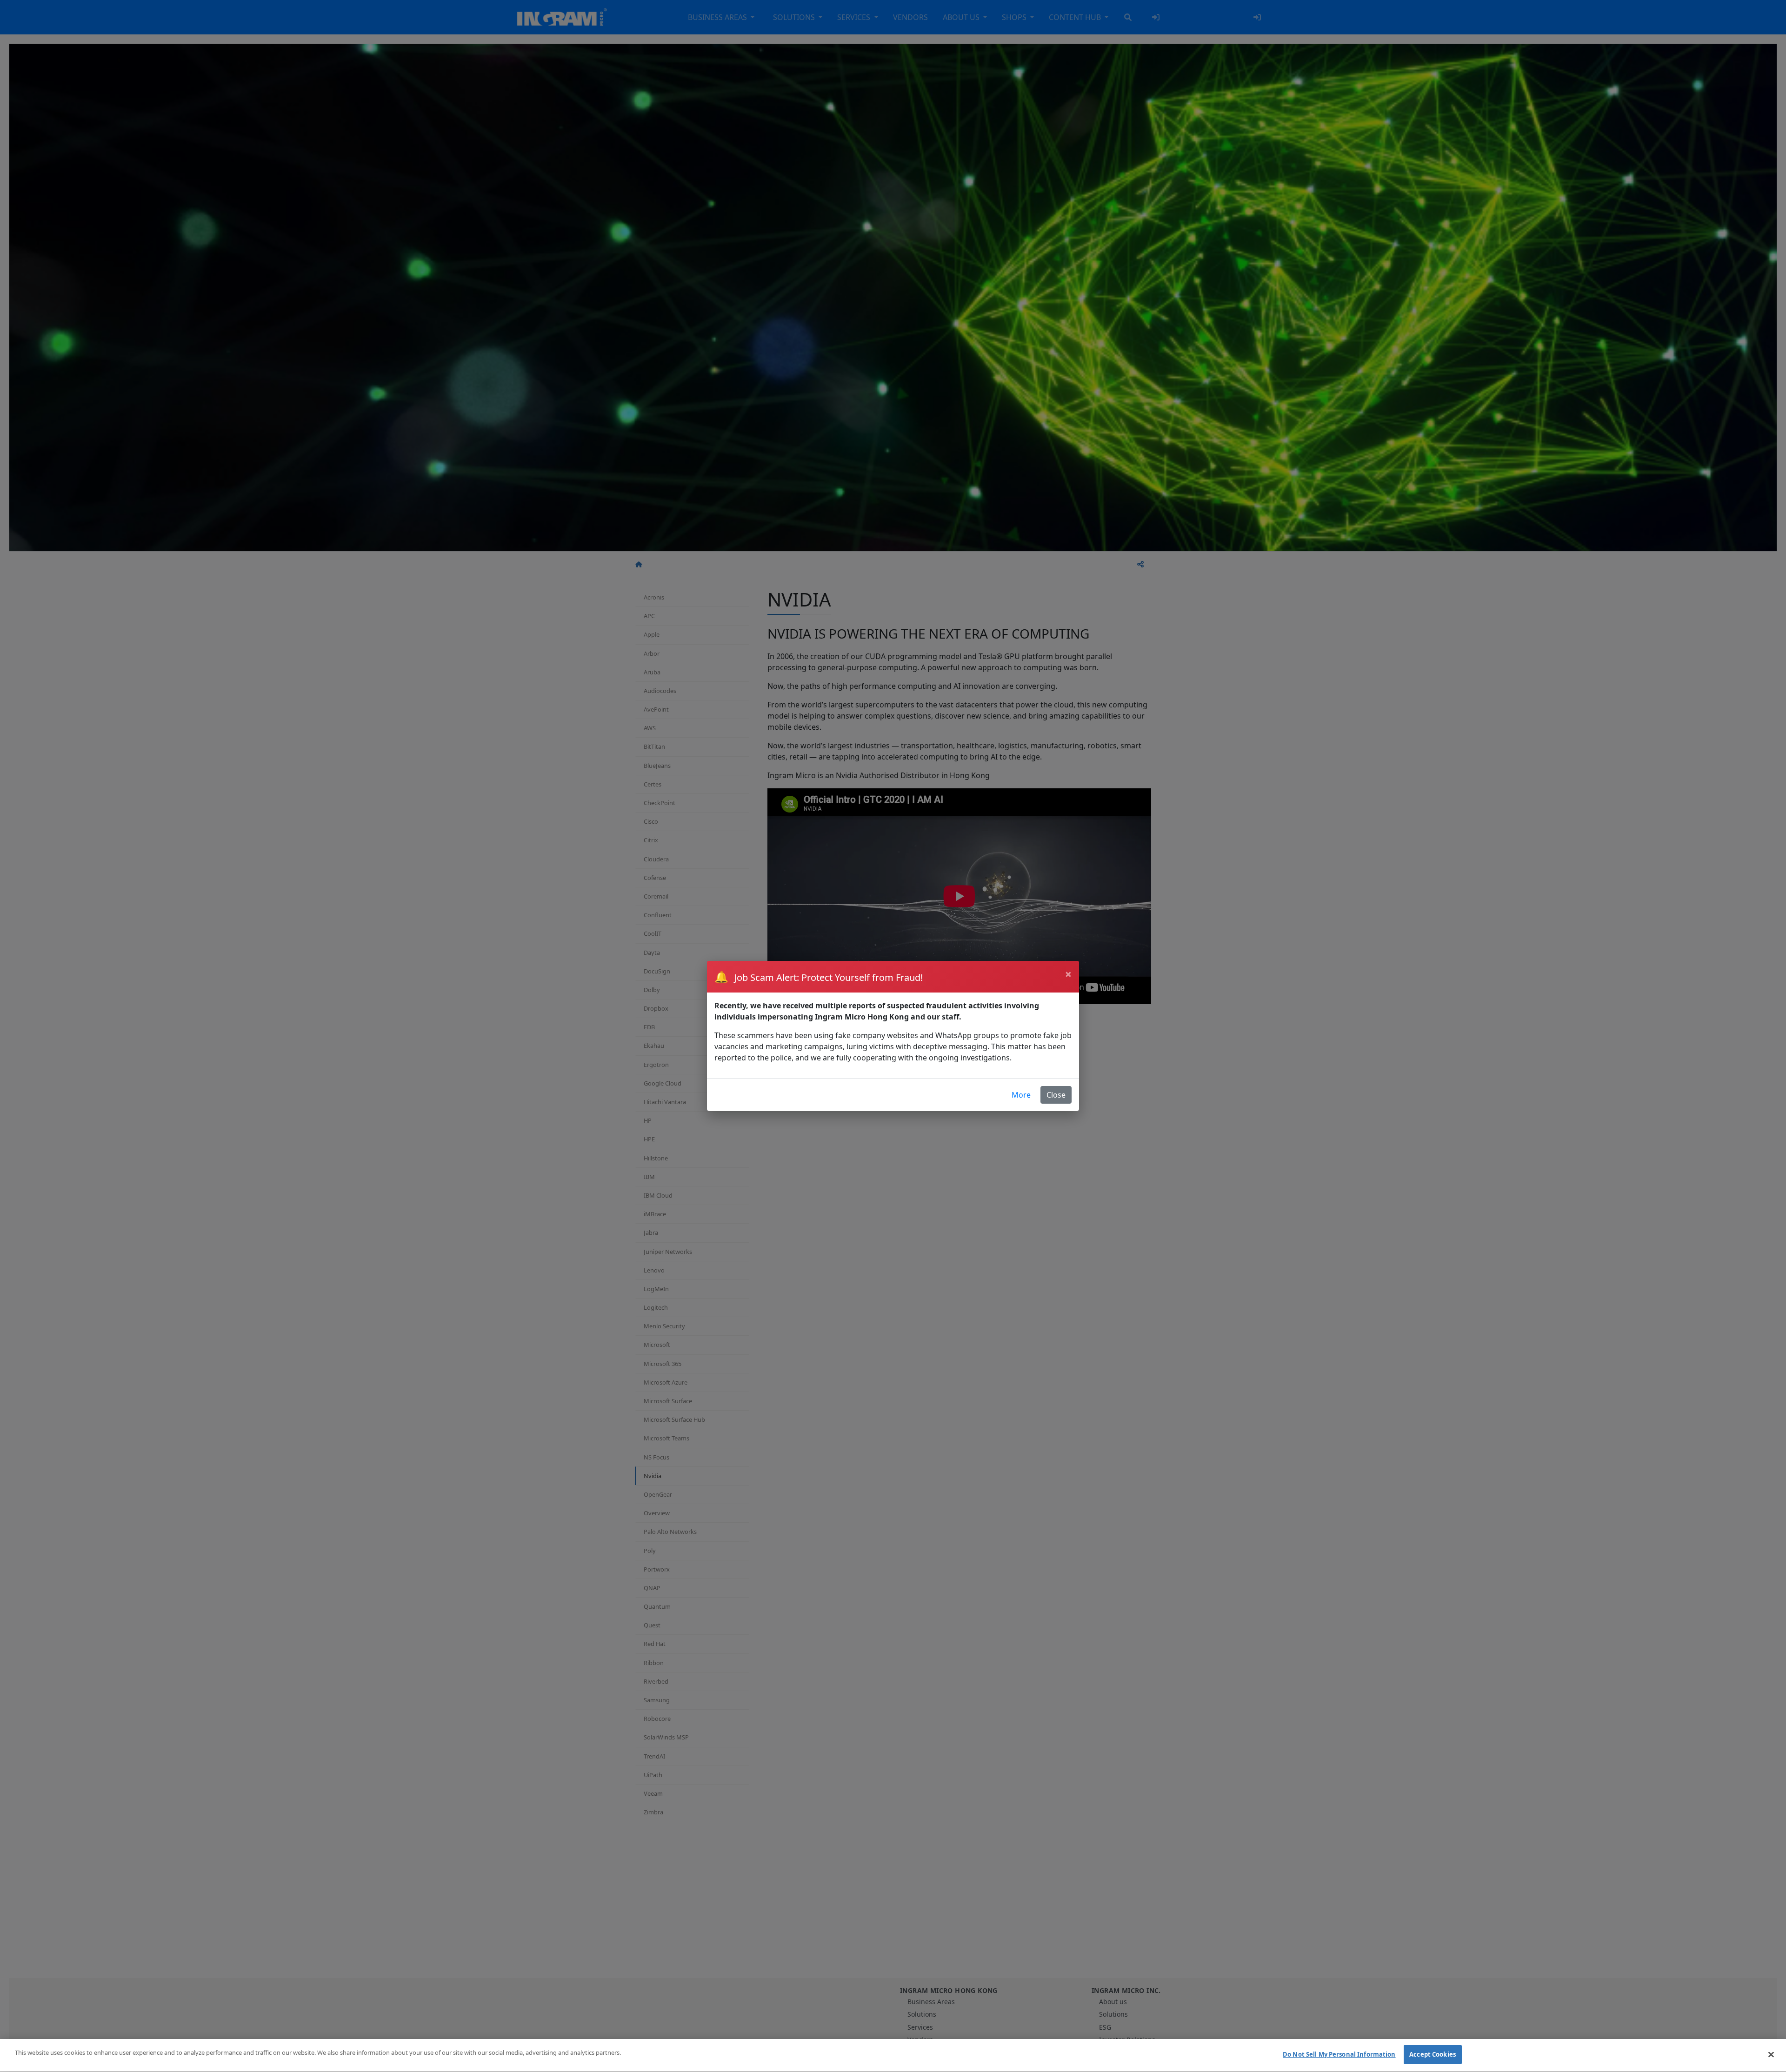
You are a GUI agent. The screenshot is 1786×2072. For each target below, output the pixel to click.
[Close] (1771, 2054)
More (1021, 1095)
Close (1056, 1095)
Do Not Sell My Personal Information (1339, 2054)
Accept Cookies (1433, 2054)
